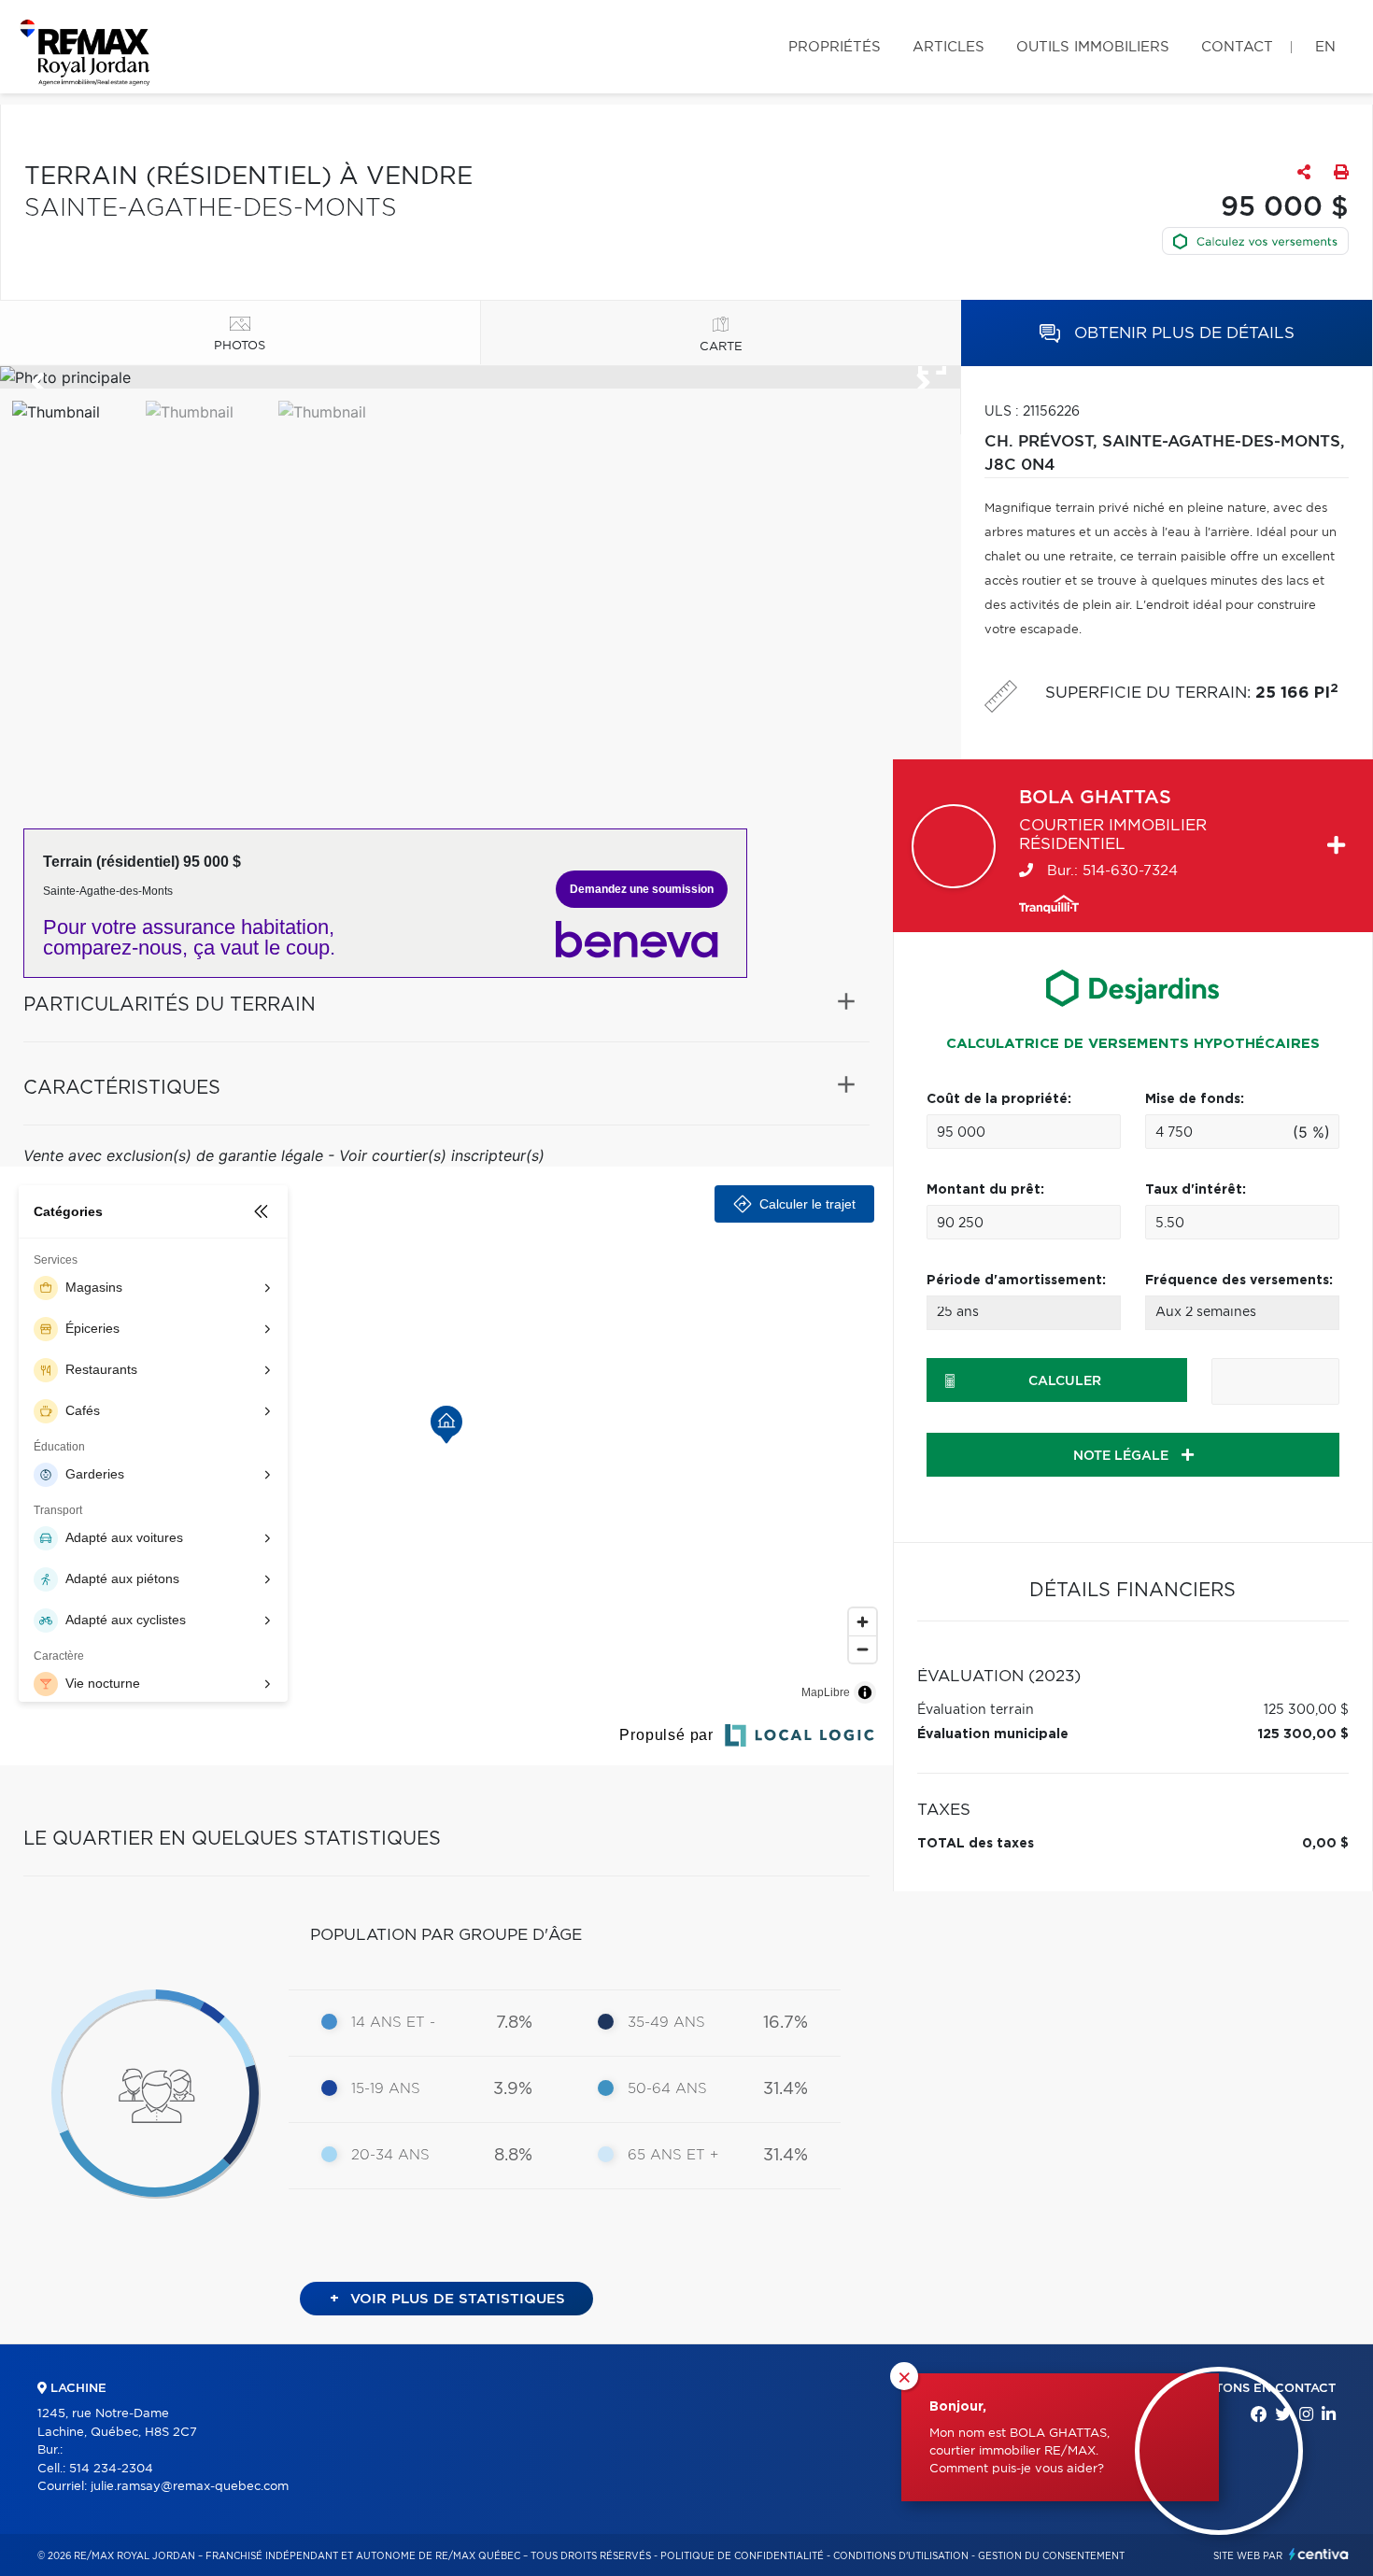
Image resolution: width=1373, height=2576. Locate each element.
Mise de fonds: (1195, 1099)
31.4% (786, 2089)
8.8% (513, 2156)
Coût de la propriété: (999, 1099)
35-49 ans (666, 2023)
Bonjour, (958, 2407)
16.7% (786, 2023)
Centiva (1319, 2554)
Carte (721, 347)
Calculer (1065, 1381)
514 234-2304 (111, 2469)
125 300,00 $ (1306, 1710)
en (1325, 47)
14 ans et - (393, 2023)
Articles (948, 47)
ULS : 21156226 (1032, 412)
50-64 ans (667, 2089)
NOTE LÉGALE (1123, 1456)
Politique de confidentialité (742, 2556)
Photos (240, 346)
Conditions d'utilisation (901, 2556)
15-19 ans (386, 2089)
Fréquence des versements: (1239, 1281)
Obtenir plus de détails (1182, 333)
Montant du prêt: (985, 1190)
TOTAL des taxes (976, 1844)
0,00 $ (1325, 1844)
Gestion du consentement (1051, 2556)
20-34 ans (390, 2155)
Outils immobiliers (1093, 47)
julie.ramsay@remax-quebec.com (190, 2487)
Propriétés (835, 47)
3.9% (513, 2089)
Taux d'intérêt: (1196, 1190)
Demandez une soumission (642, 889)
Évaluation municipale (993, 1734)
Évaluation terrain (976, 1710)
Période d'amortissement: (1016, 1281)
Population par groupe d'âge (446, 1935)
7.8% (514, 2023)
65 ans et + (673, 2155)
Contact (1237, 47)
